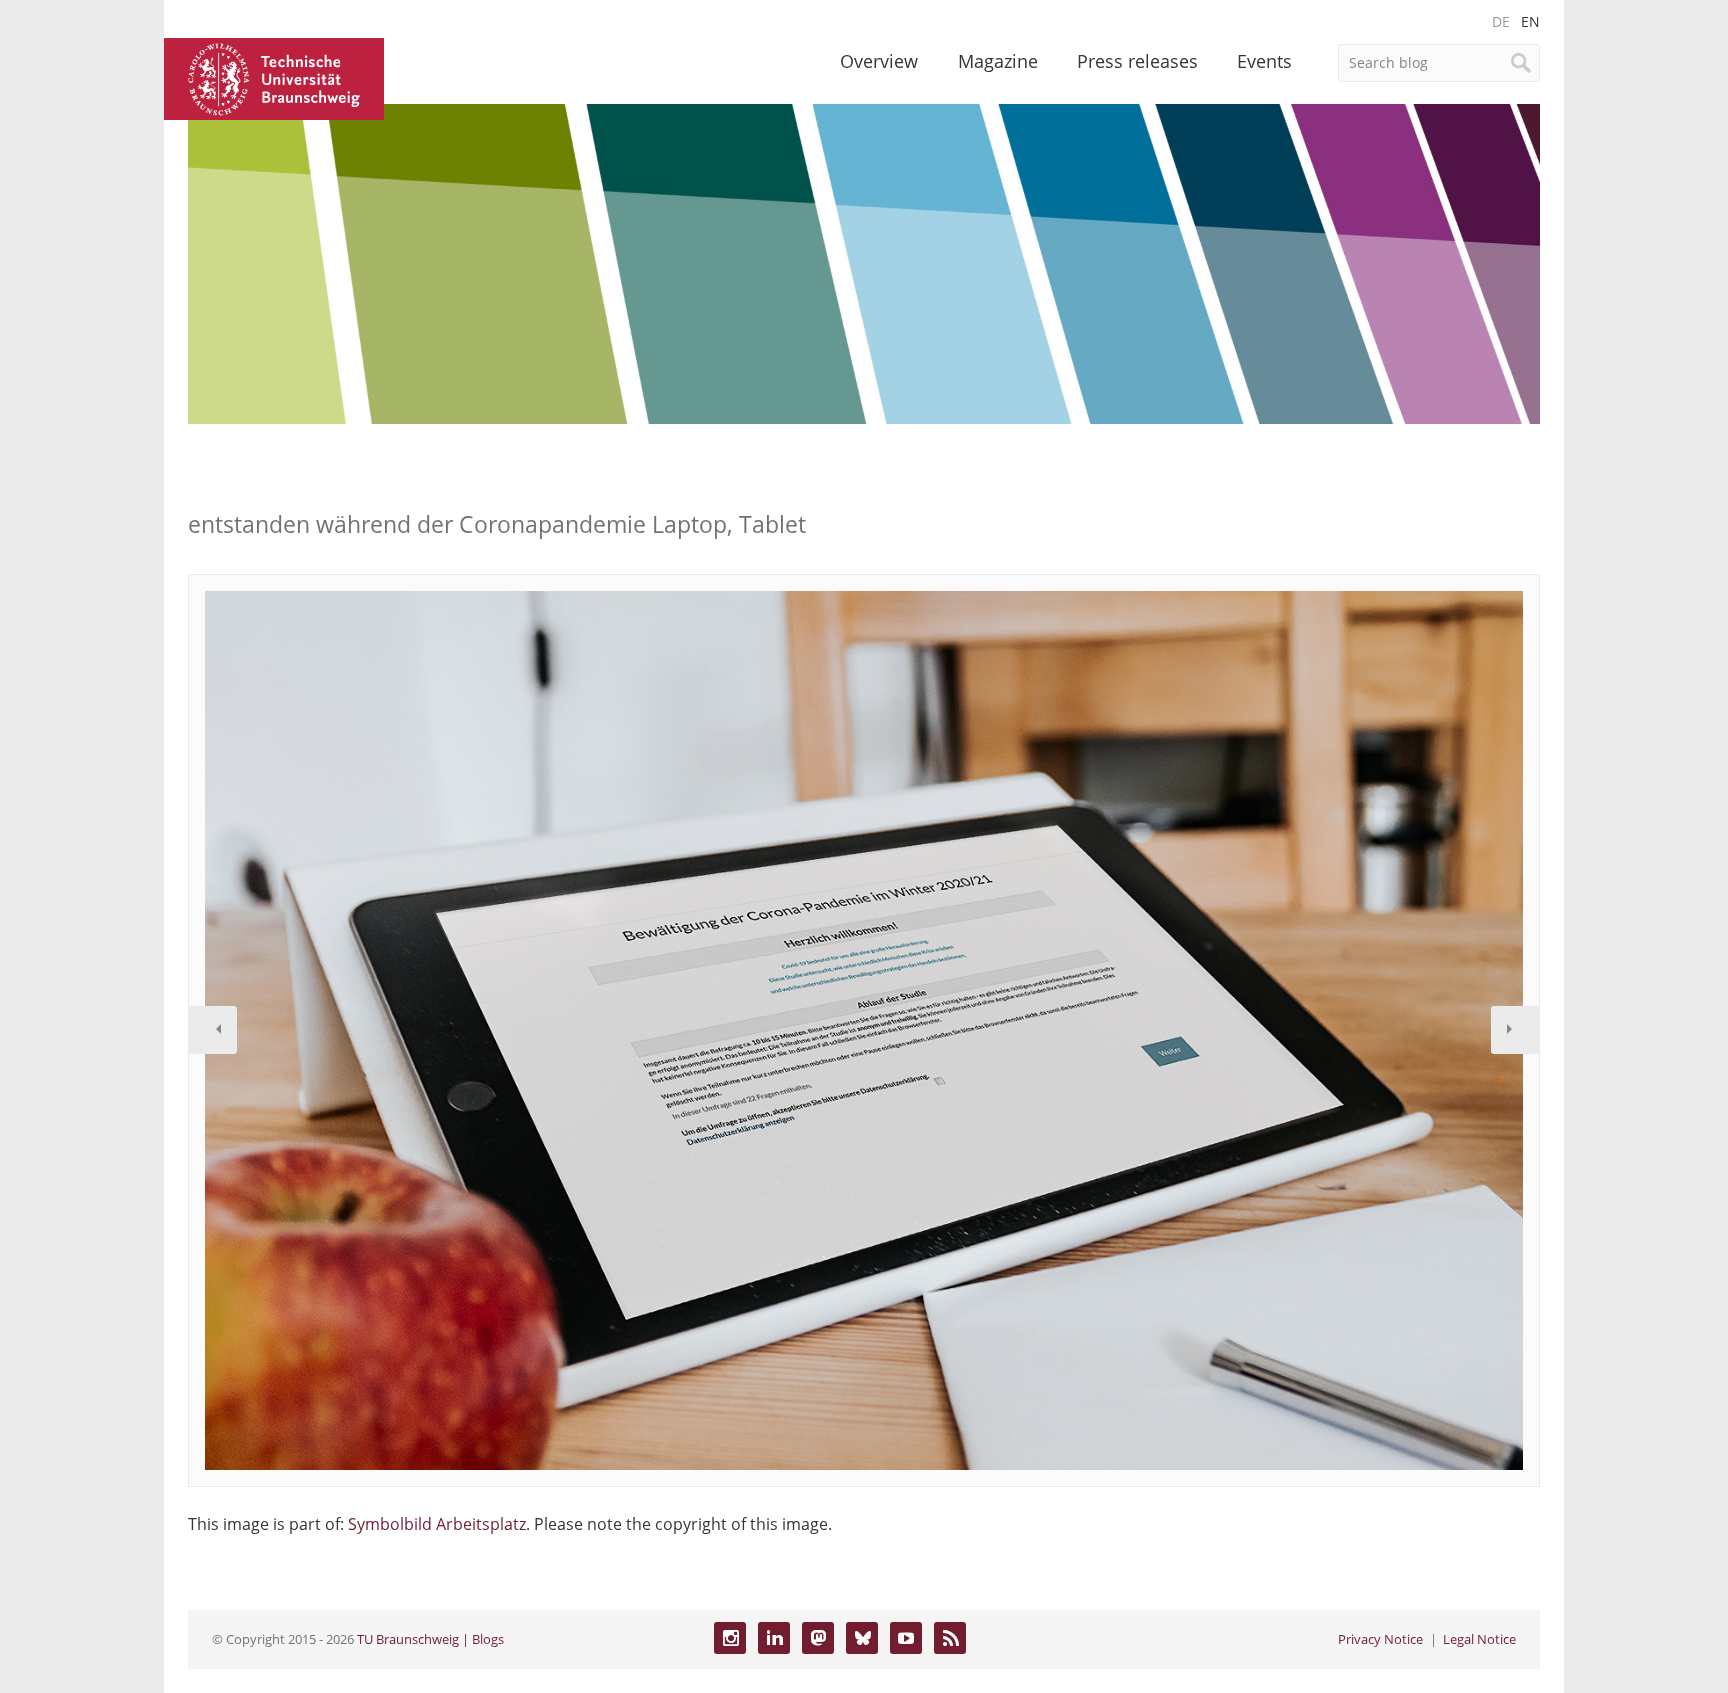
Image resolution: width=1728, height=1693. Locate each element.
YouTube (906, 1638)
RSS (950, 1638)
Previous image (213, 1030)
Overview (879, 61)
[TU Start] (274, 77)
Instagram (730, 1638)
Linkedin (774, 1638)
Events (1264, 61)
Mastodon (818, 1638)
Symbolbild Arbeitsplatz (437, 1524)
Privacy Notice (1380, 1639)
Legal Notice (1479, 1639)
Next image (1515, 1030)
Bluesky (862, 1638)
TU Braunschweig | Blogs (430, 1639)
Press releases (1137, 61)
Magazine (998, 61)
